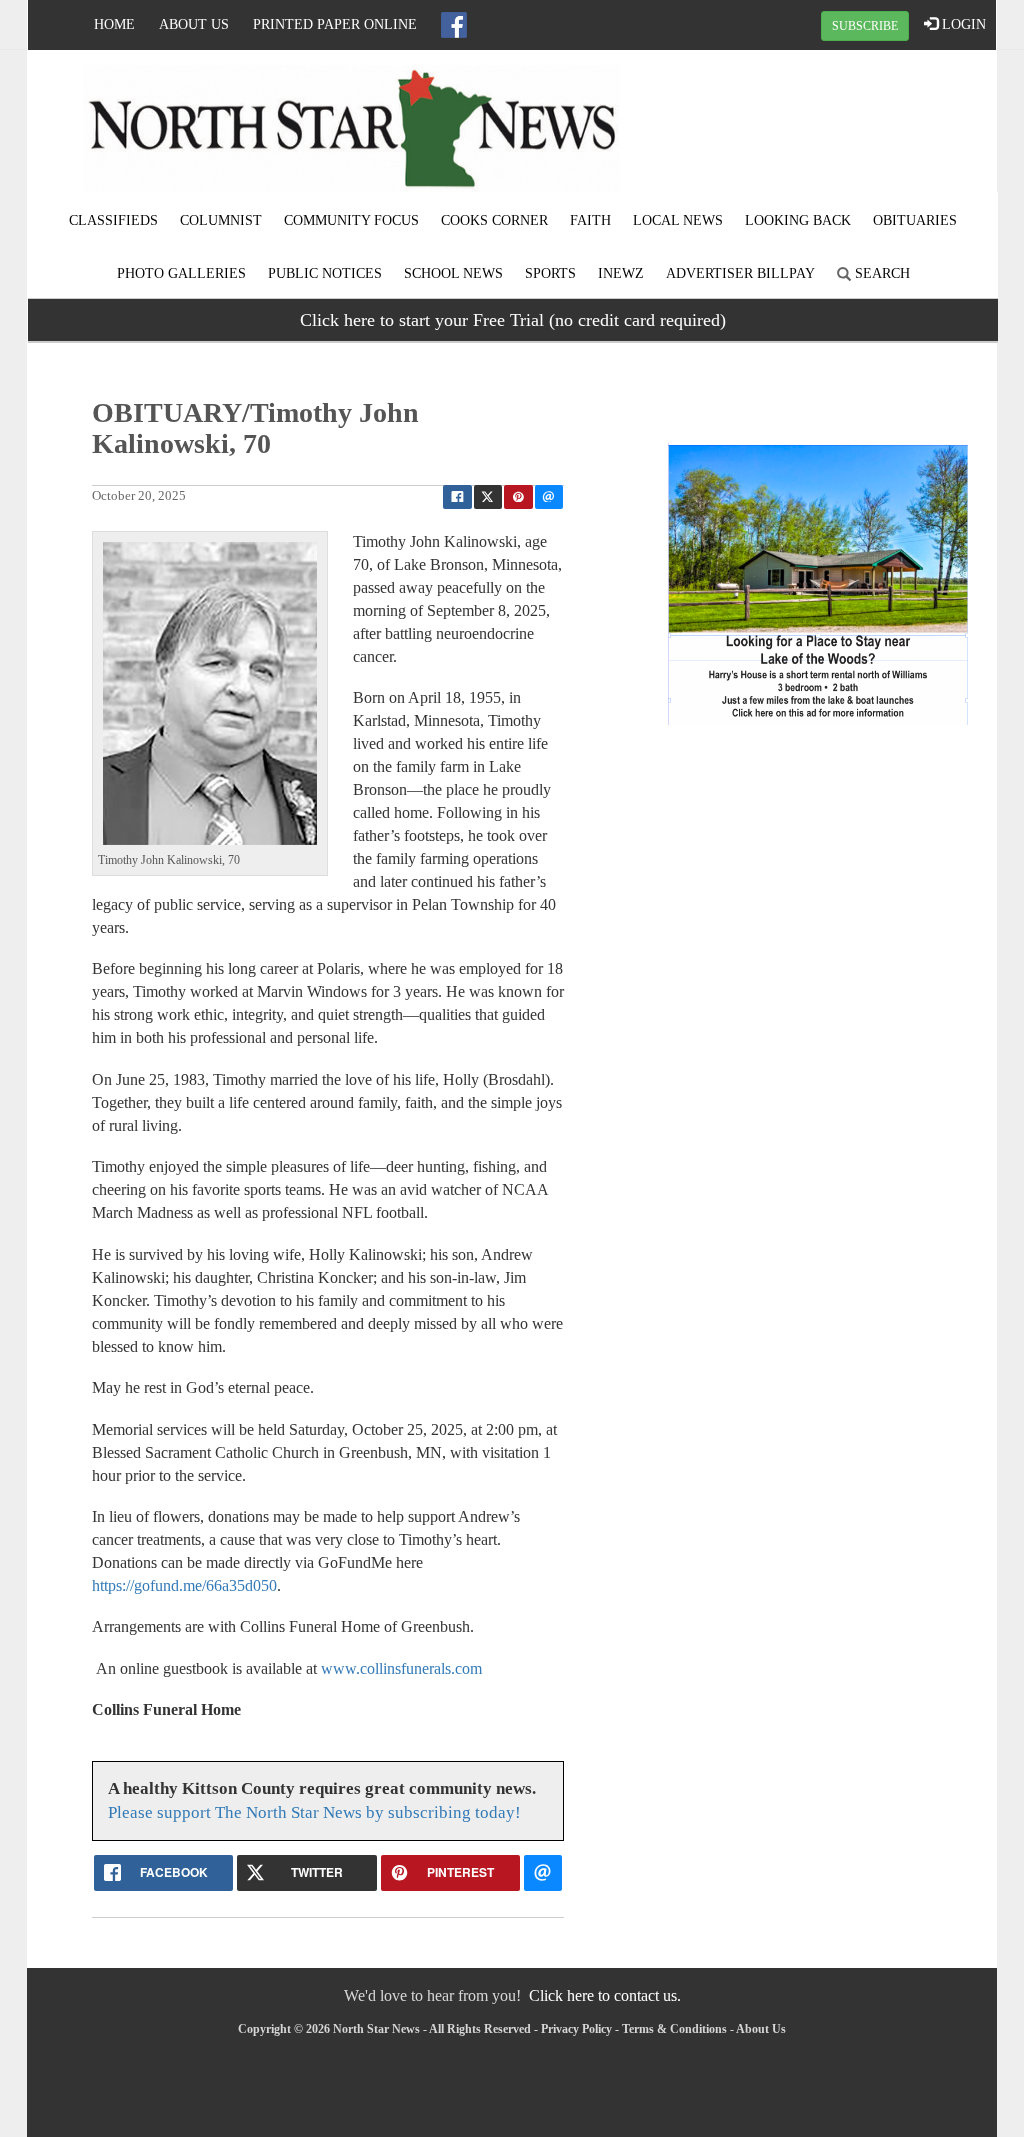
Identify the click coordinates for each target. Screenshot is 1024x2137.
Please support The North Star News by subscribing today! (314, 1812)
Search (880, 273)
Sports (550, 273)
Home (114, 24)
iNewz (621, 273)
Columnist (221, 220)
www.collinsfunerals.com (401, 1668)
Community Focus (351, 220)
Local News (678, 220)
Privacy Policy (576, 2029)
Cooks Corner (494, 220)
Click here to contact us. (605, 1995)
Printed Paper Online (335, 24)
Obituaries (915, 220)
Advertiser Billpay (740, 273)
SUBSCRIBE (865, 26)
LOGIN (962, 24)
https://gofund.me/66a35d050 (184, 1585)
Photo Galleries (181, 273)
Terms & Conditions (674, 2029)
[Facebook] (454, 25)
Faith (590, 220)
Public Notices (325, 273)
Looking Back (798, 220)
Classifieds (113, 220)
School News (453, 273)
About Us (194, 24)
